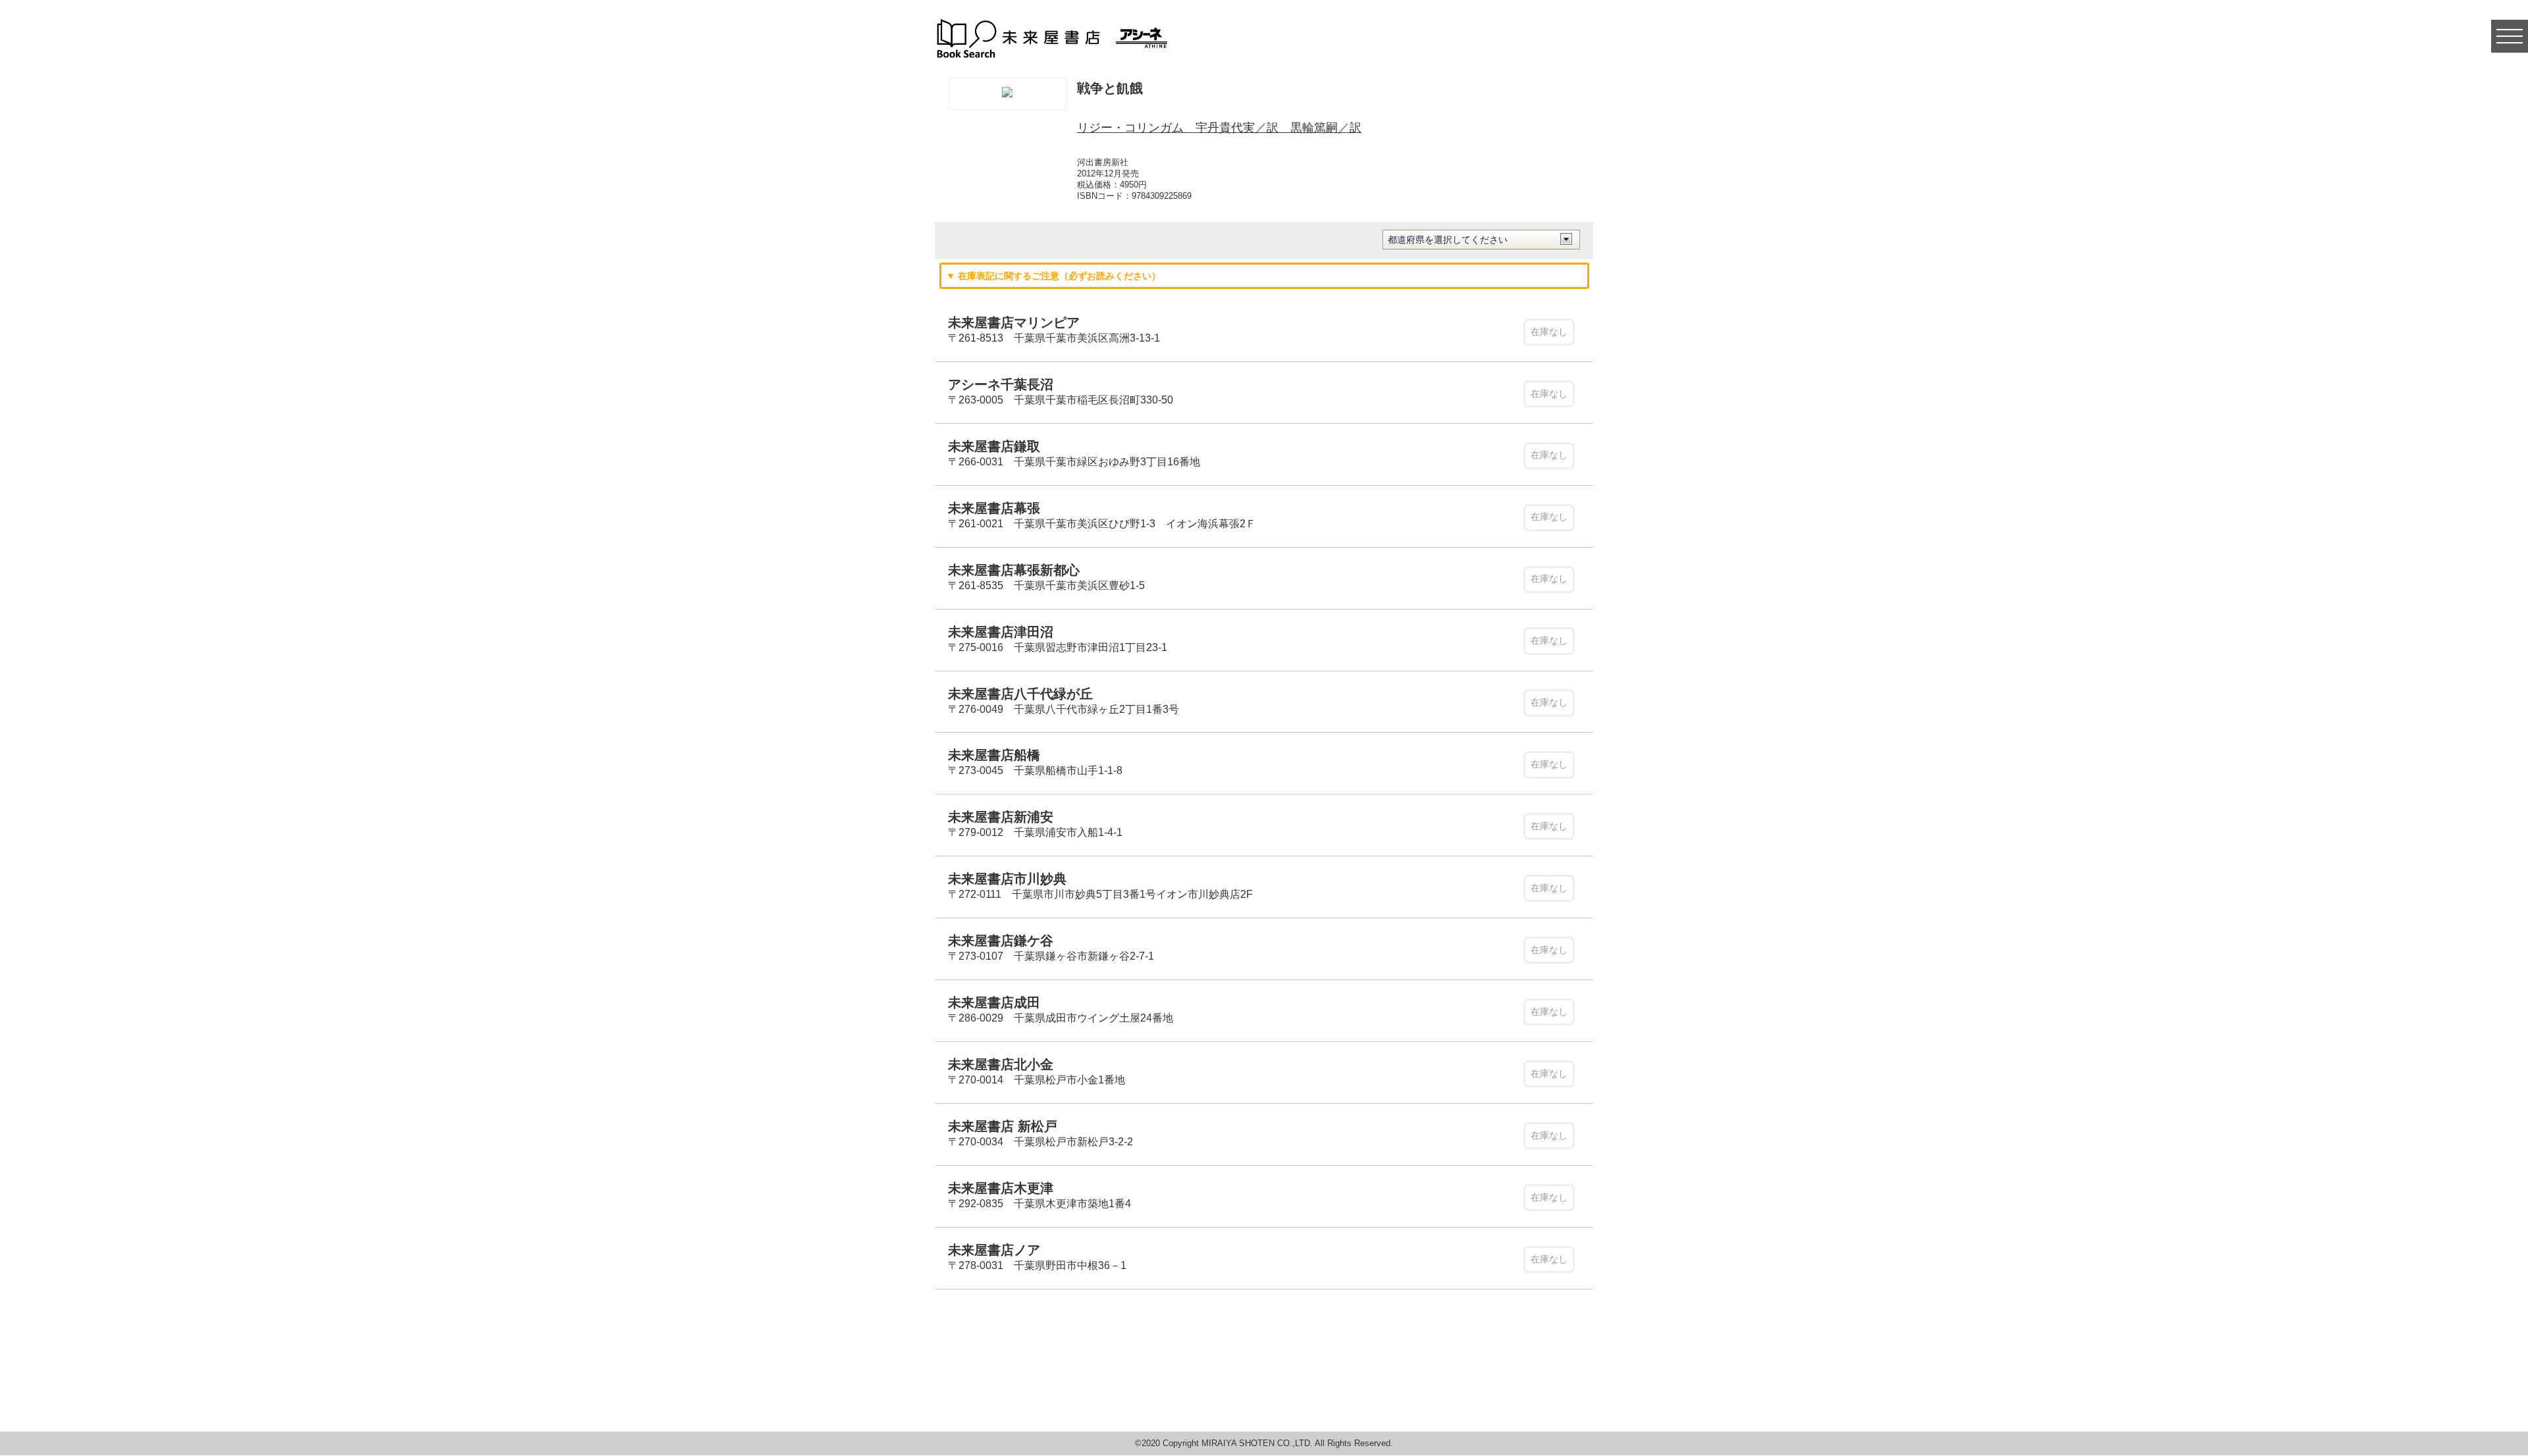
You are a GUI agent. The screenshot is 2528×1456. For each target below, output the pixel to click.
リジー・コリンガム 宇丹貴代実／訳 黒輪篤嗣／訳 (1219, 128)
